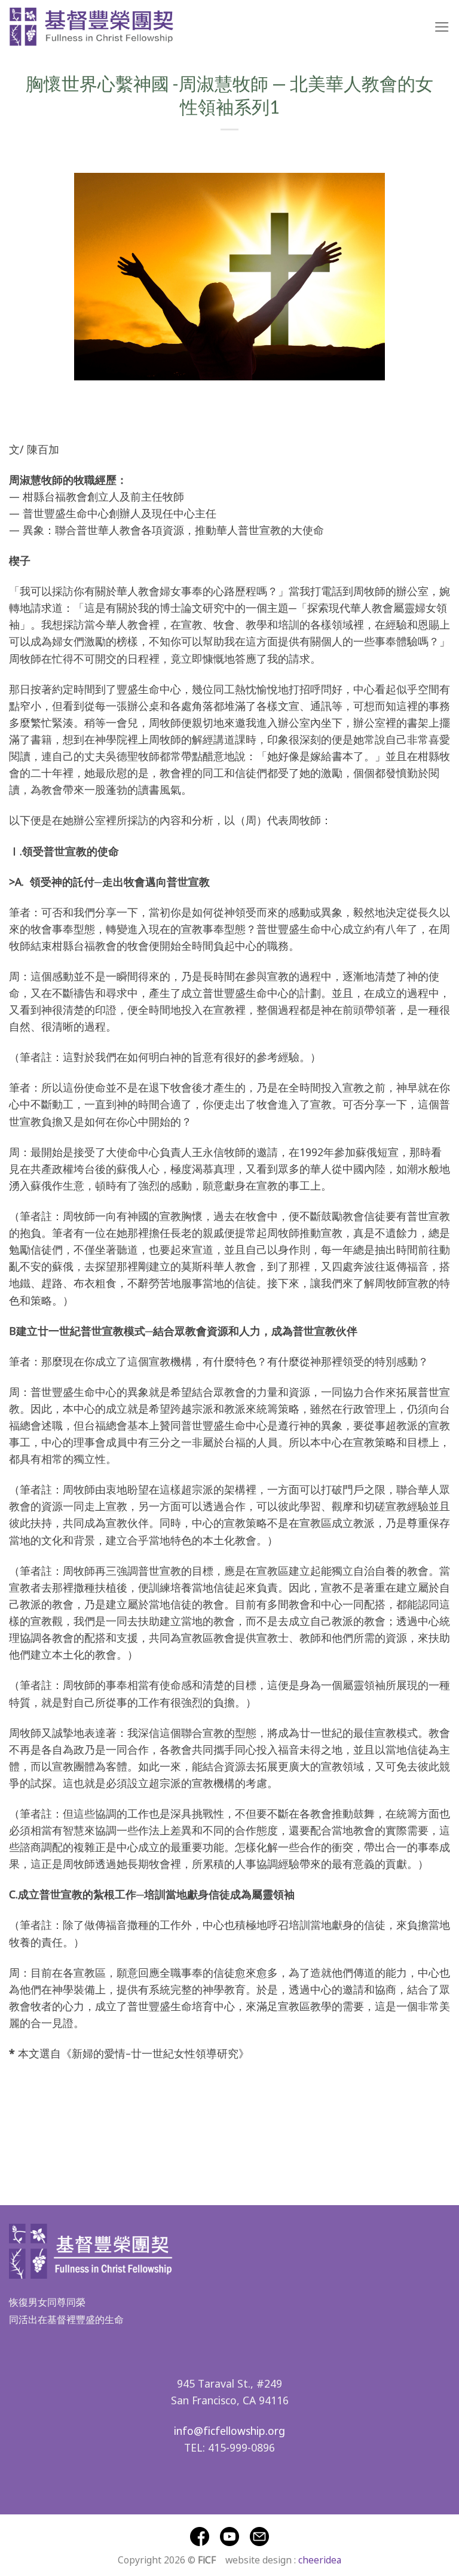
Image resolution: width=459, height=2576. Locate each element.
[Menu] (442, 27)
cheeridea (320, 2559)
